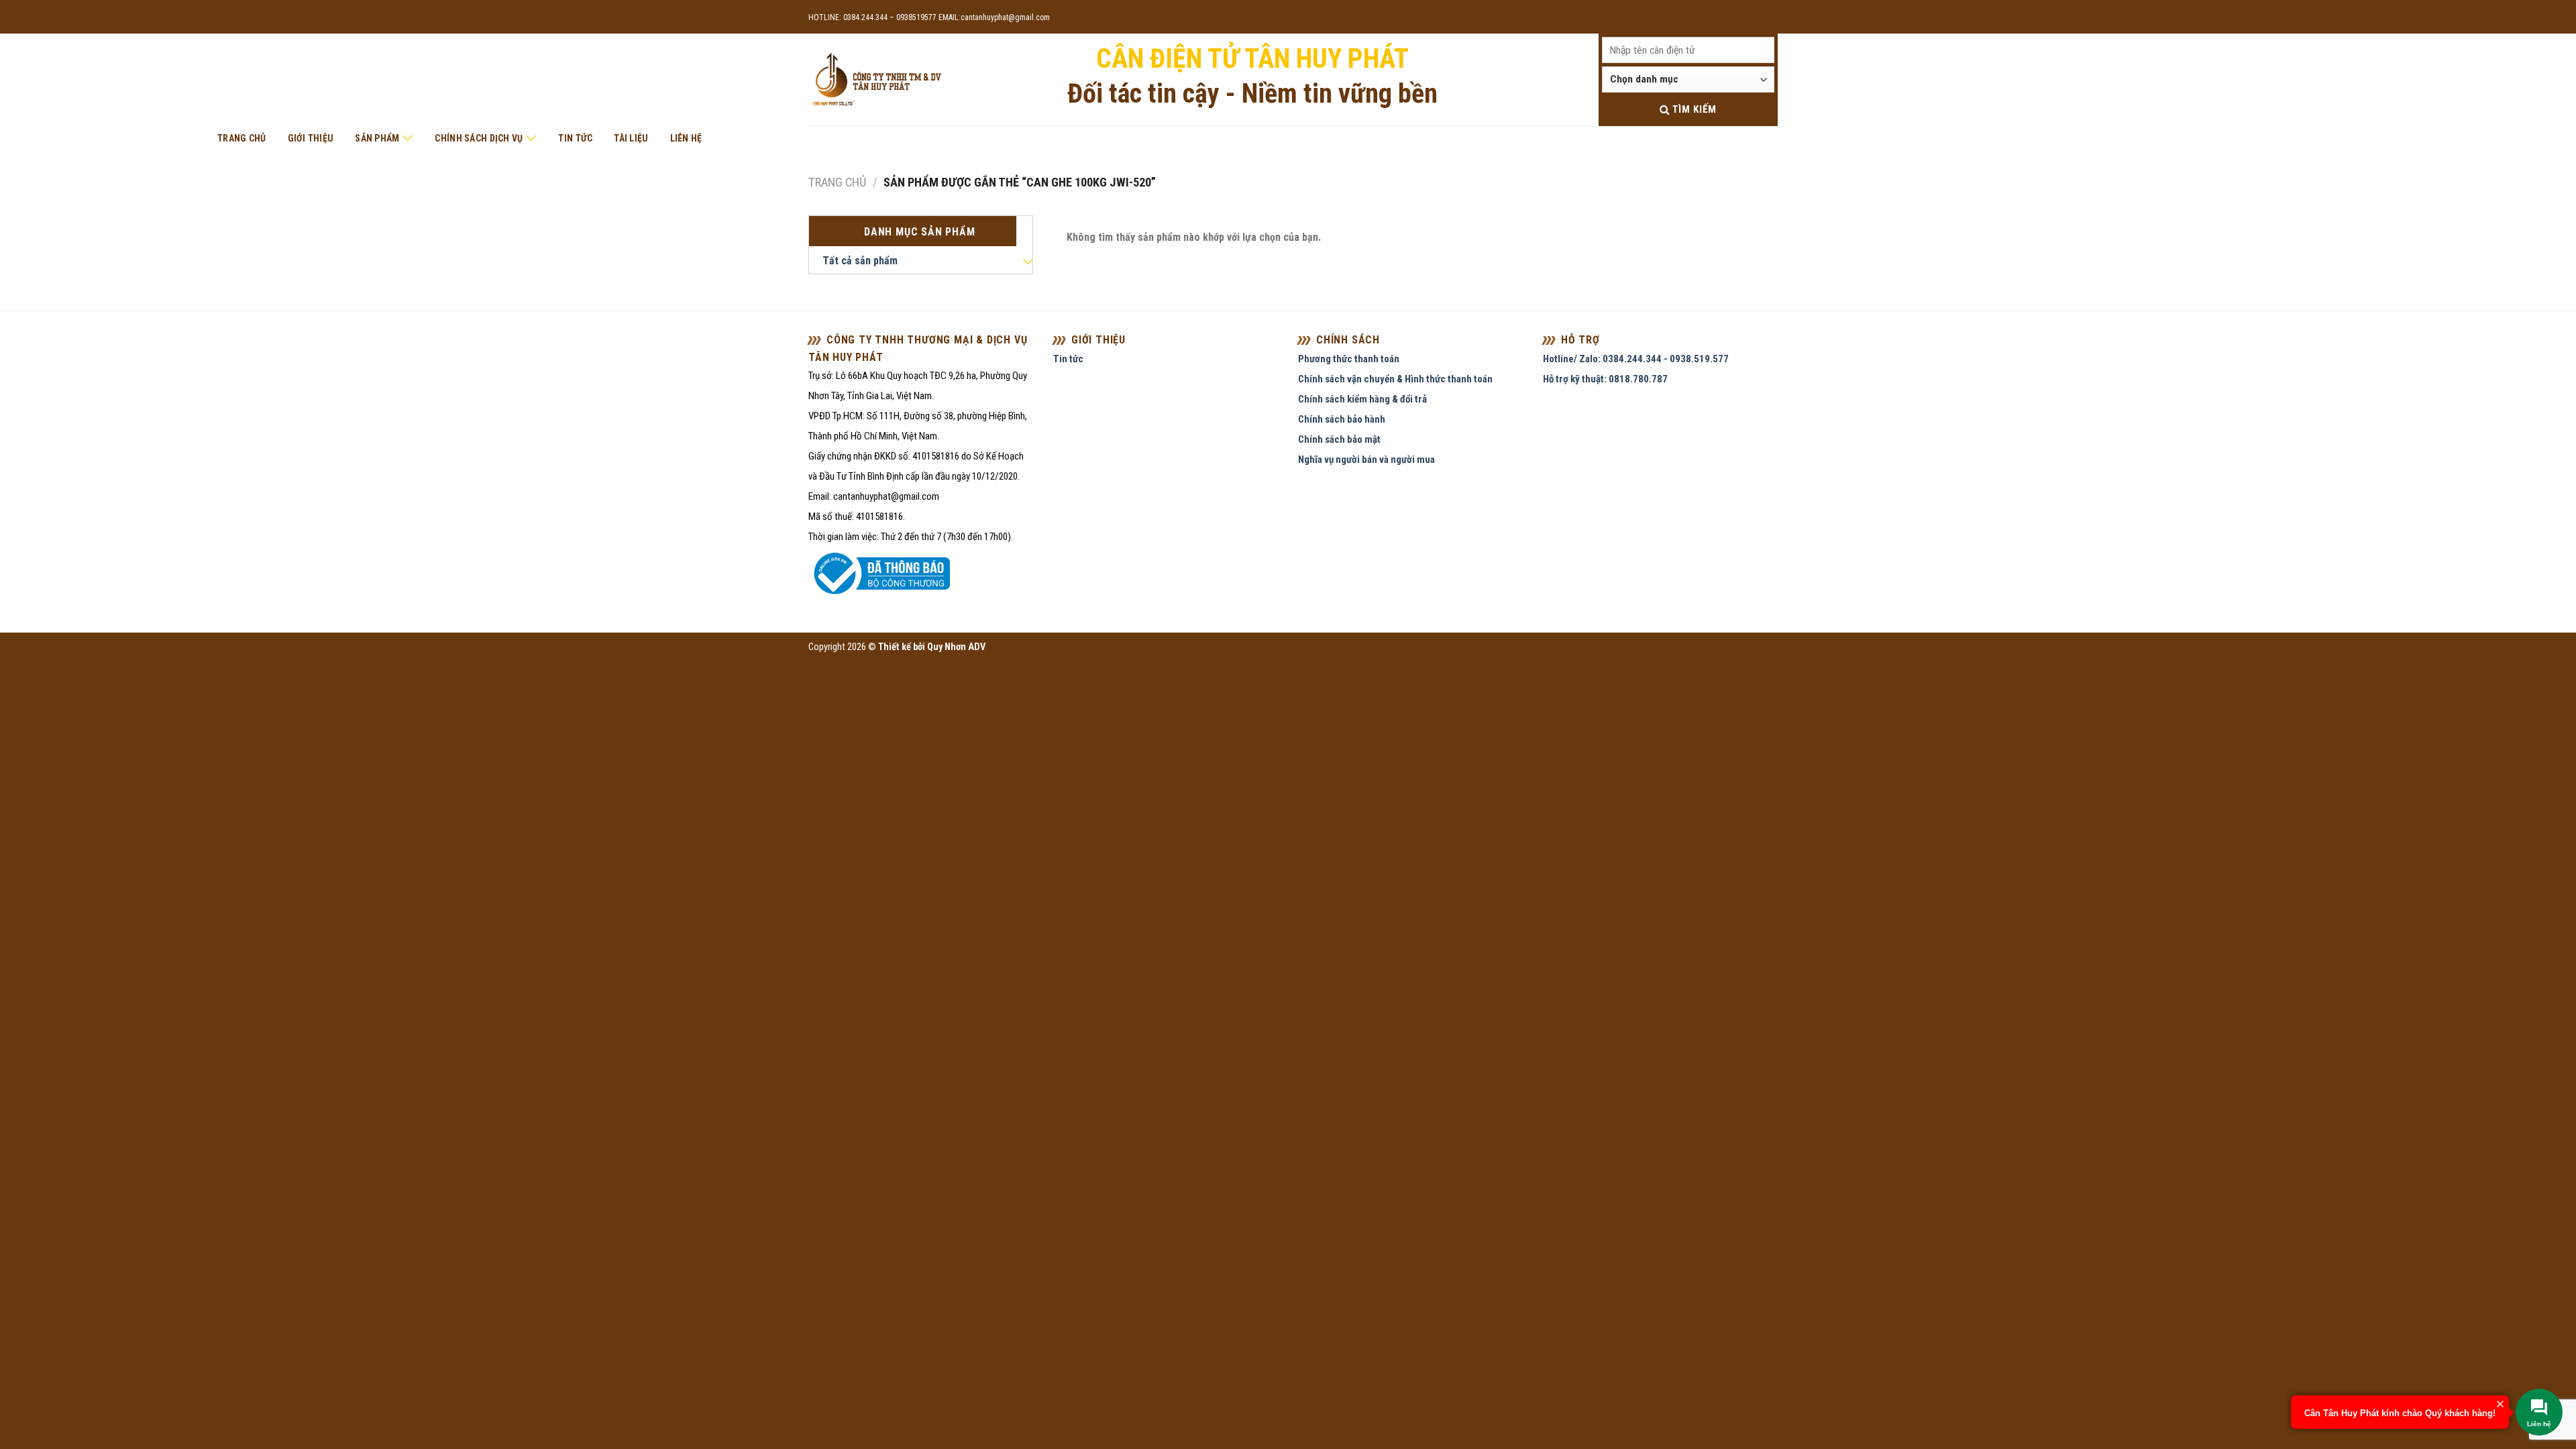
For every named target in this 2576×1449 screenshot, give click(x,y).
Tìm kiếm (1693, 109)
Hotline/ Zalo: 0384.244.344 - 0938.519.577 (1636, 359)
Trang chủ (242, 138)
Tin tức (575, 138)
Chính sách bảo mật (1339, 439)
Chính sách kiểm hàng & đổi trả (1362, 399)
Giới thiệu (311, 138)
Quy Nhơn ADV (956, 647)
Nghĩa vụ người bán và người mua (1366, 460)
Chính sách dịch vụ (479, 138)
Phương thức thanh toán (1349, 359)
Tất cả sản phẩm (860, 261)
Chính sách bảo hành (1342, 419)
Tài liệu (631, 138)
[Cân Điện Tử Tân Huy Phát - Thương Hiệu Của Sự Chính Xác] (876, 80)
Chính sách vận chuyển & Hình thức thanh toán (1395, 379)
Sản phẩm (377, 138)
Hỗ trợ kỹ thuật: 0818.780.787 (1605, 379)
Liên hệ (686, 138)
